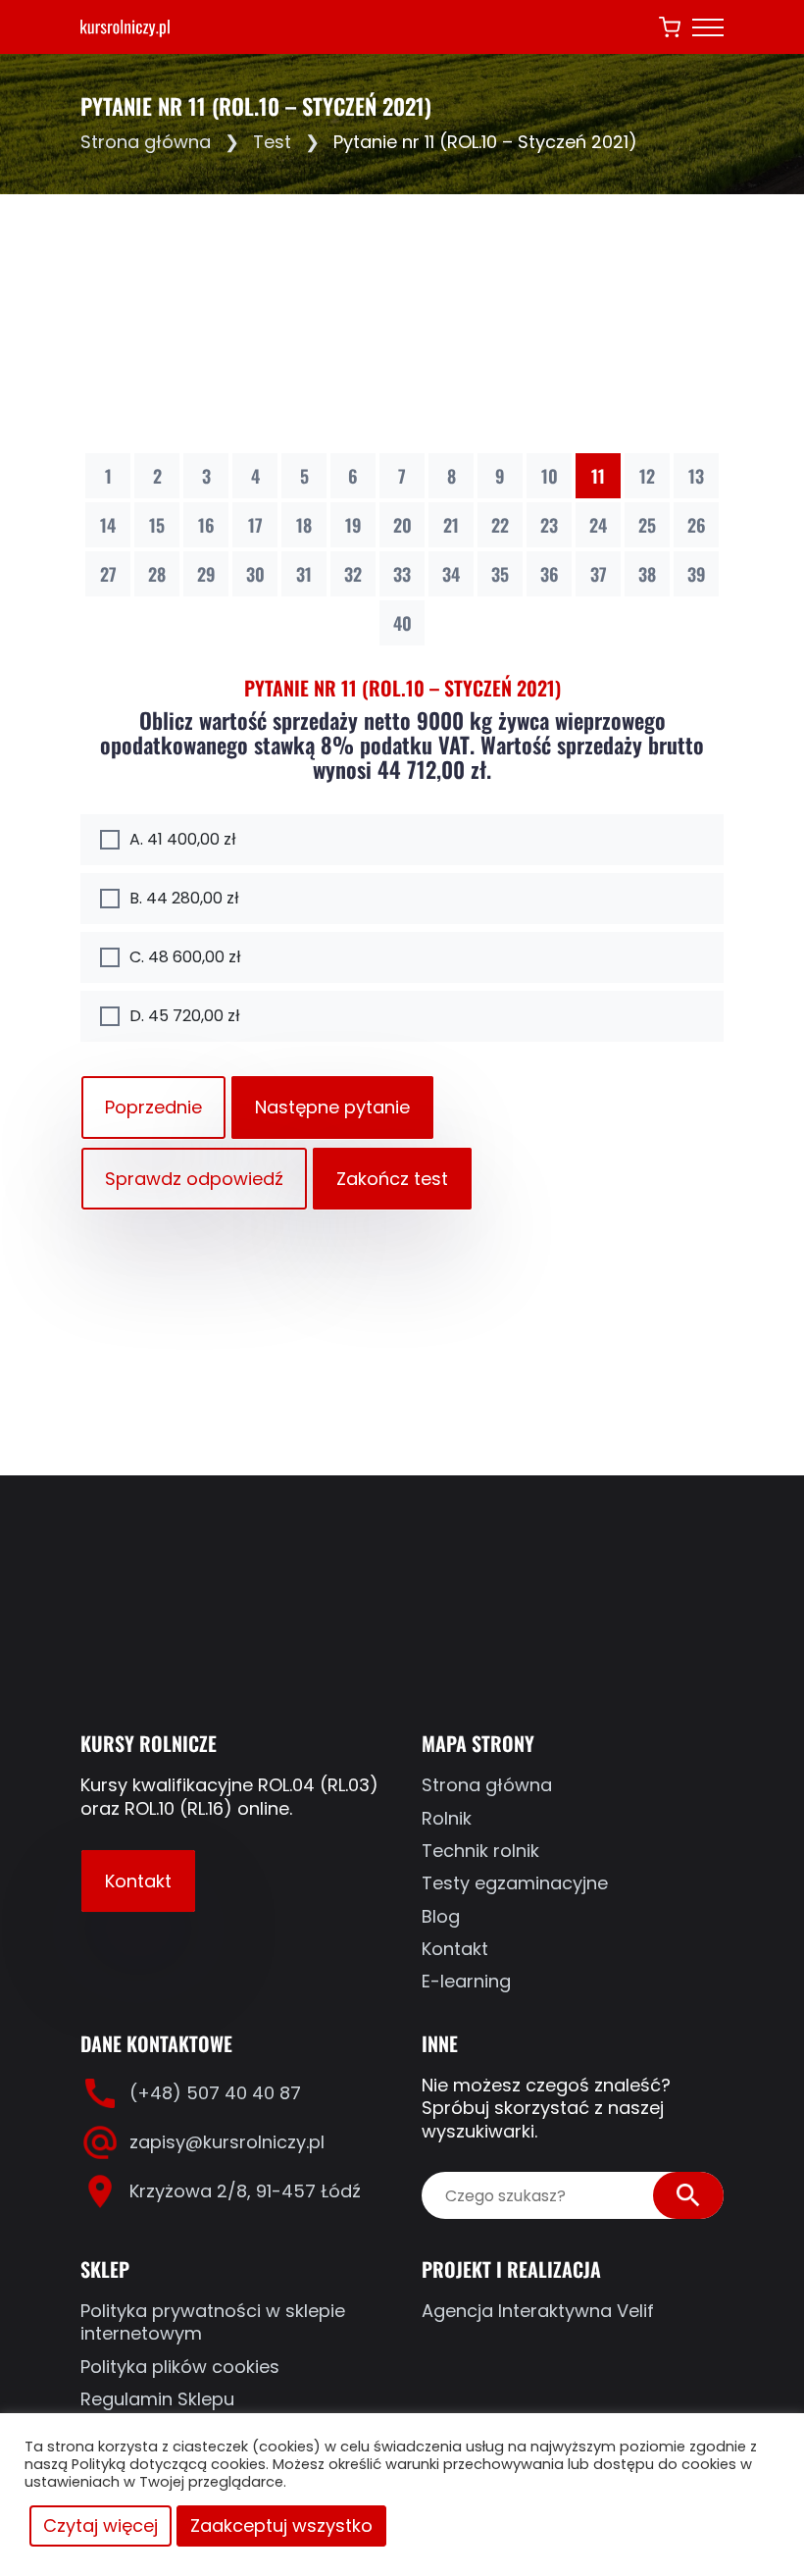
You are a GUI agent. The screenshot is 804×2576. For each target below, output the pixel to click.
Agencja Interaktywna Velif (538, 2311)
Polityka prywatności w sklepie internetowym (213, 2322)
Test (272, 142)
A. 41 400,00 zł (182, 839)
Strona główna (146, 142)
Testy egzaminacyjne (515, 1883)
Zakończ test (392, 1179)
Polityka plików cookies (180, 2367)
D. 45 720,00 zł (184, 1016)
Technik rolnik (480, 1851)
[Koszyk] (670, 27)
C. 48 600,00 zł (185, 957)
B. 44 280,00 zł (184, 898)
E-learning (466, 1981)
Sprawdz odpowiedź (194, 1179)
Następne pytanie (332, 1107)
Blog (441, 1916)
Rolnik (447, 1818)
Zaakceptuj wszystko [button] (281, 2525)
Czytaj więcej (100, 2525)
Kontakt (138, 1881)
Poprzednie (153, 1107)
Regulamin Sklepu (157, 2399)
